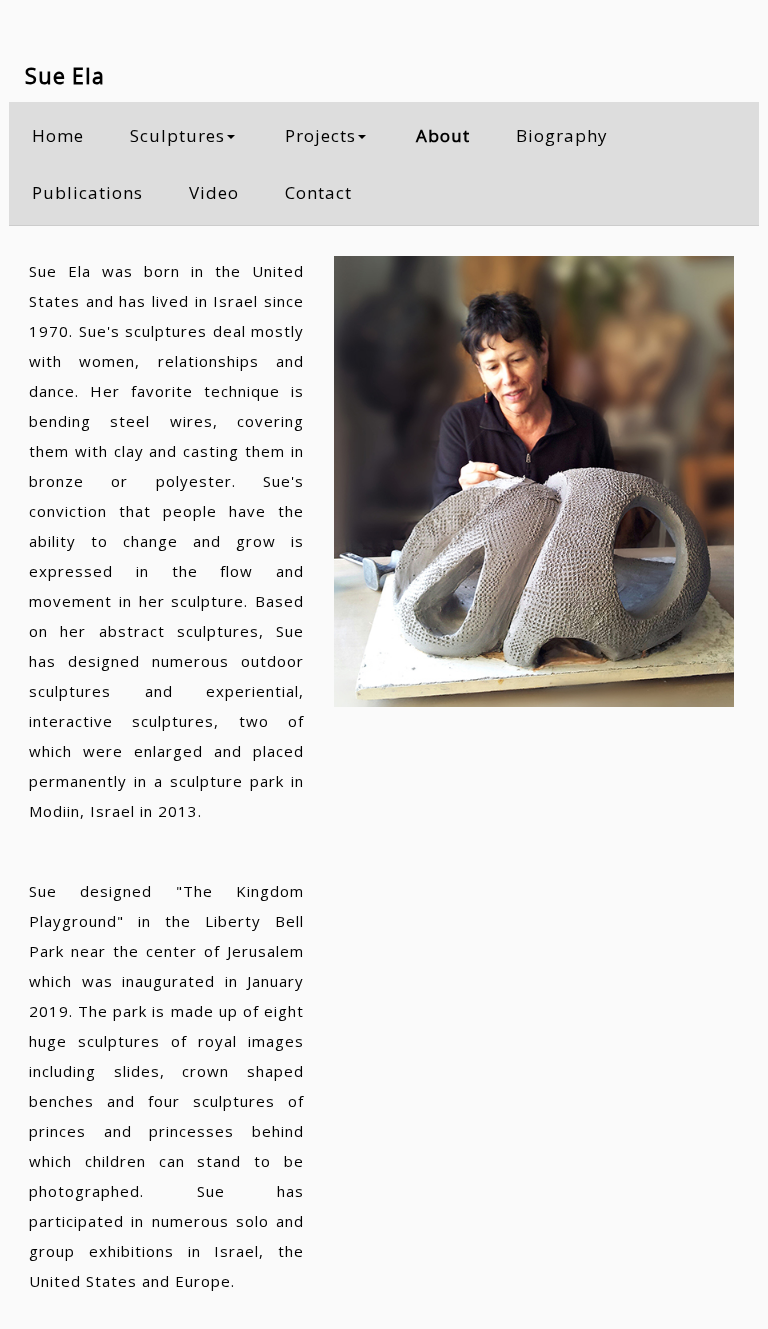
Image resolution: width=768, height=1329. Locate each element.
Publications (87, 192)
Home (58, 135)
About (443, 135)
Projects (320, 135)
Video (214, 192)
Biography (562, 135)
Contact (318, 192)
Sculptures (177, 135)
